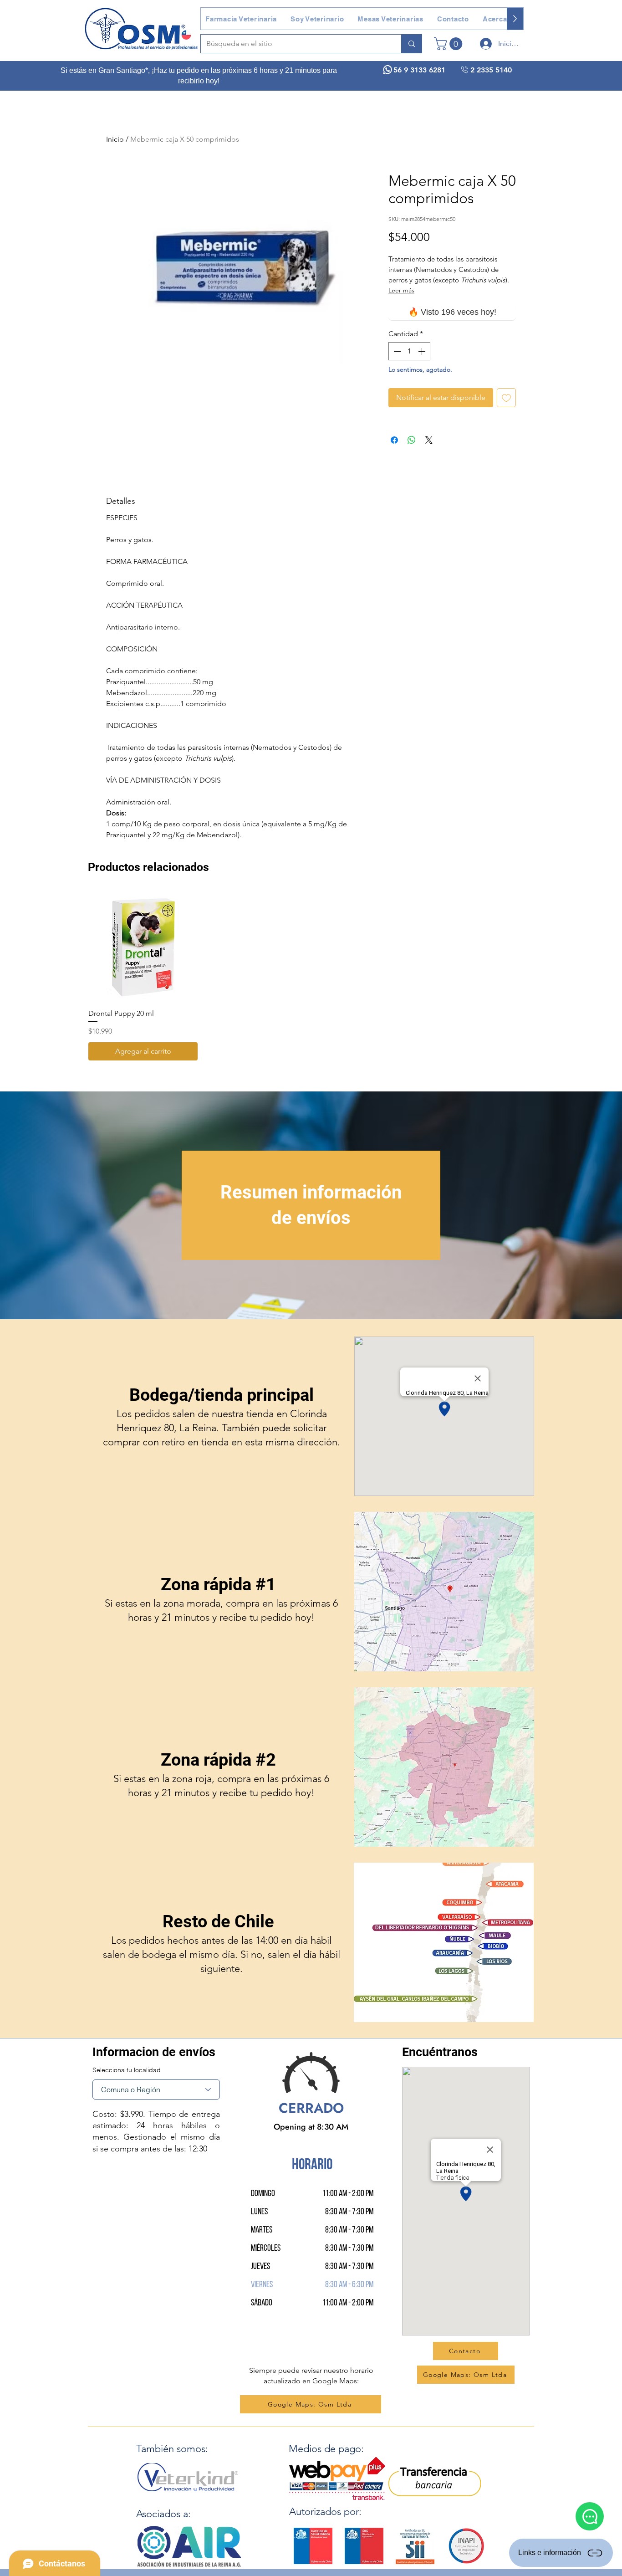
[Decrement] (396, 351)
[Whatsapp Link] (590, 2516)
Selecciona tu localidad (127, 2070)
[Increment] (423, 351)
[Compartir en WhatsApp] (412, 440)
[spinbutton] (409, 351)
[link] (450, 44)
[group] (311, 976)
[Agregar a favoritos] (506, 398)
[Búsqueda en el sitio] (411, 44)
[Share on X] (429, 440)
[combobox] (156, 2089)
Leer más (401, 290)
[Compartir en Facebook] (394, 440)
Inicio (115, 139)
